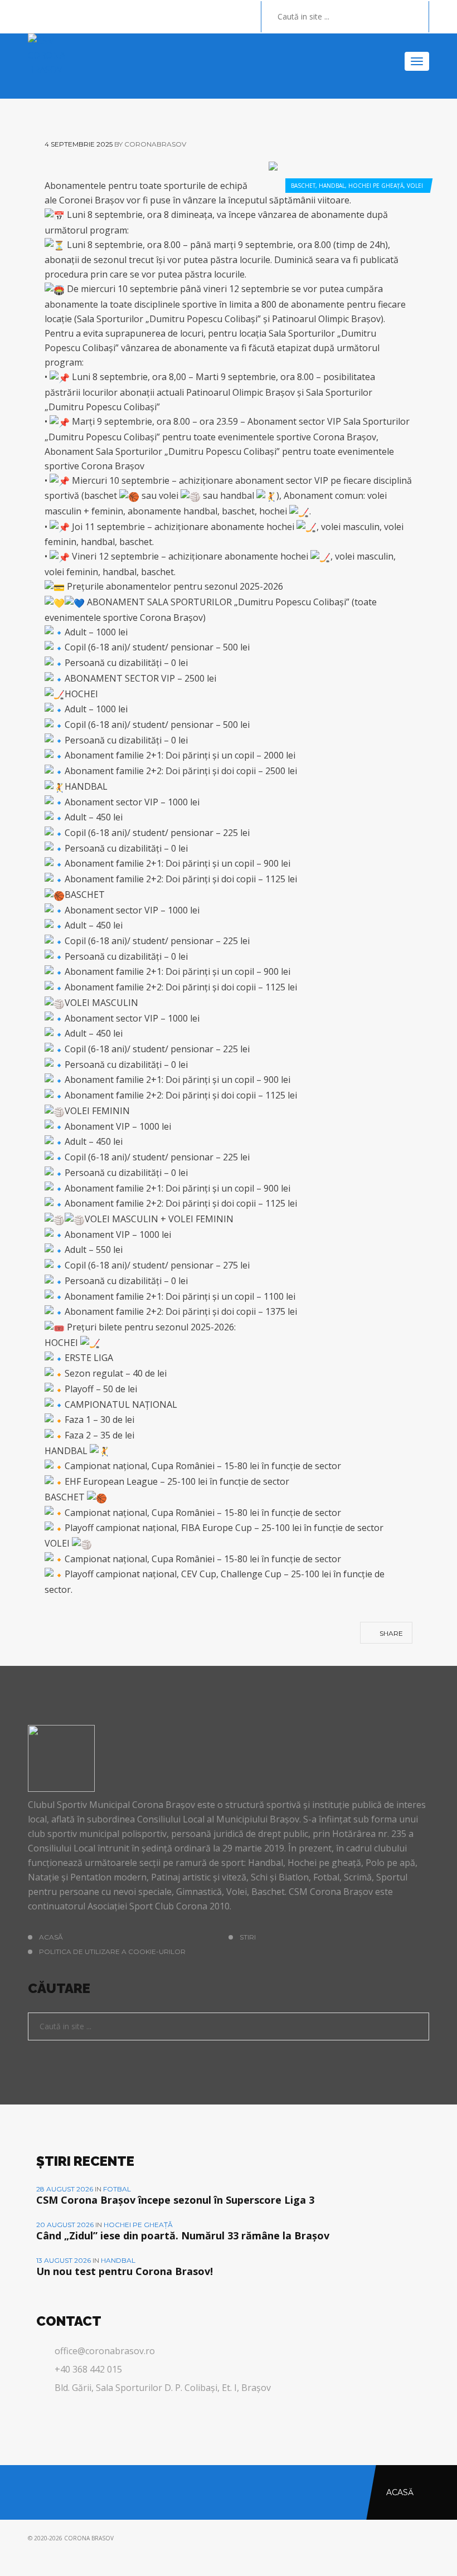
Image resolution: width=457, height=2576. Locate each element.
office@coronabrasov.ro (105, 2351)
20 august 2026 (66, 2225)
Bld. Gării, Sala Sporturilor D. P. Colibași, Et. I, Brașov (163, 2388)
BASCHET (303, 186)
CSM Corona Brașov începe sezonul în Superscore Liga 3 (175, 2200)
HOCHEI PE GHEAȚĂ (376, 186)
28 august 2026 (65, 2189)
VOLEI (415, 186)
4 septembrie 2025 (79, 144)
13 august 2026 (64, 2260)
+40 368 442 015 (88, 2369)
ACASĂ (51, 1937)
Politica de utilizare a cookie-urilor (112, 1952)
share (390, 1633)
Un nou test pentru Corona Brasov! (125, 2271)
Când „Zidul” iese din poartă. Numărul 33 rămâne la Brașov (183, 2235)
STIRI (248, 1937)
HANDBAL (332, 186)
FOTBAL (117, 2189)
